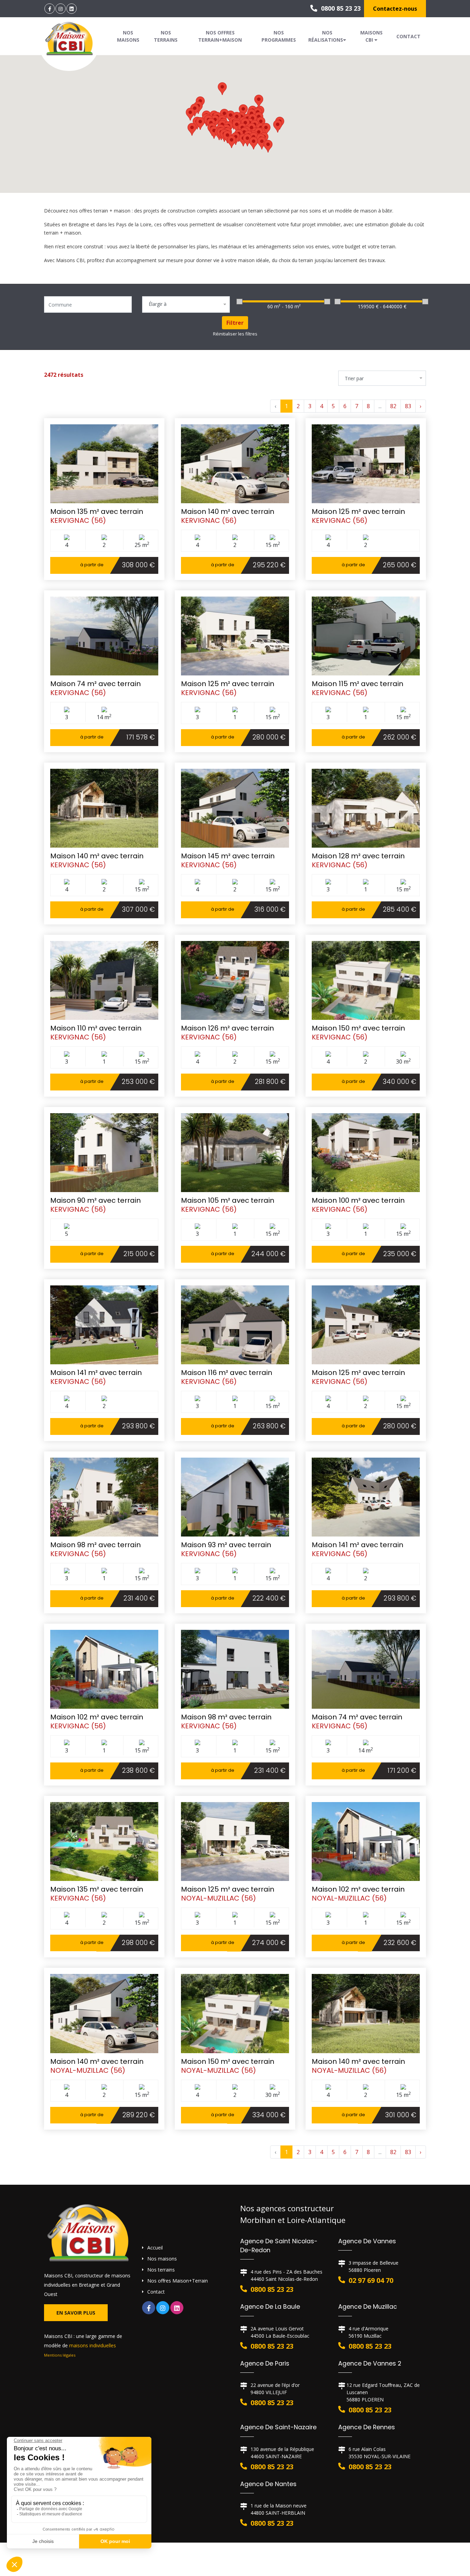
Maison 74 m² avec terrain (95, 684)
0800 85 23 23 (340, 8)
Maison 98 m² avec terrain (95, 1545)
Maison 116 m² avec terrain (227, 1373)
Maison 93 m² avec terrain (226, 1545)
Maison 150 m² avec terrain (358, 1028)
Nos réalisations (326, 36)
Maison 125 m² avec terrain (358, 511)
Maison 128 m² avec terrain (358, 856)
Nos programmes (279, 36)
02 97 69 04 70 (371, 2280)
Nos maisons (128, 36)
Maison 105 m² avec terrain (228, 1200)
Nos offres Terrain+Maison (220, 36)
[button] (200, 123)
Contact (408, 36)
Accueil (155, 2248)
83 (408, 406)
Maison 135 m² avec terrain (97, 511)
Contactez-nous (395, 9)
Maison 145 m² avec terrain (228, 856)
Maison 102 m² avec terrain (97, 1717)
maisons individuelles (93, 2345)
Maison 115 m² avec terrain (357, 684)
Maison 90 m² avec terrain (95, 1200)
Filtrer (235, 323)
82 (393, 406)
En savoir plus (76, 2313)
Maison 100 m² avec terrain (358, 1200)
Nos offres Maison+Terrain (178, 2281)
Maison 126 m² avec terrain (227, 1028)
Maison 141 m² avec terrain (96, 1373)
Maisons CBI (371, 36)
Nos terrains (166, 36)
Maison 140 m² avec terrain (228, 511)
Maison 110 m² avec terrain (96, 1028)
